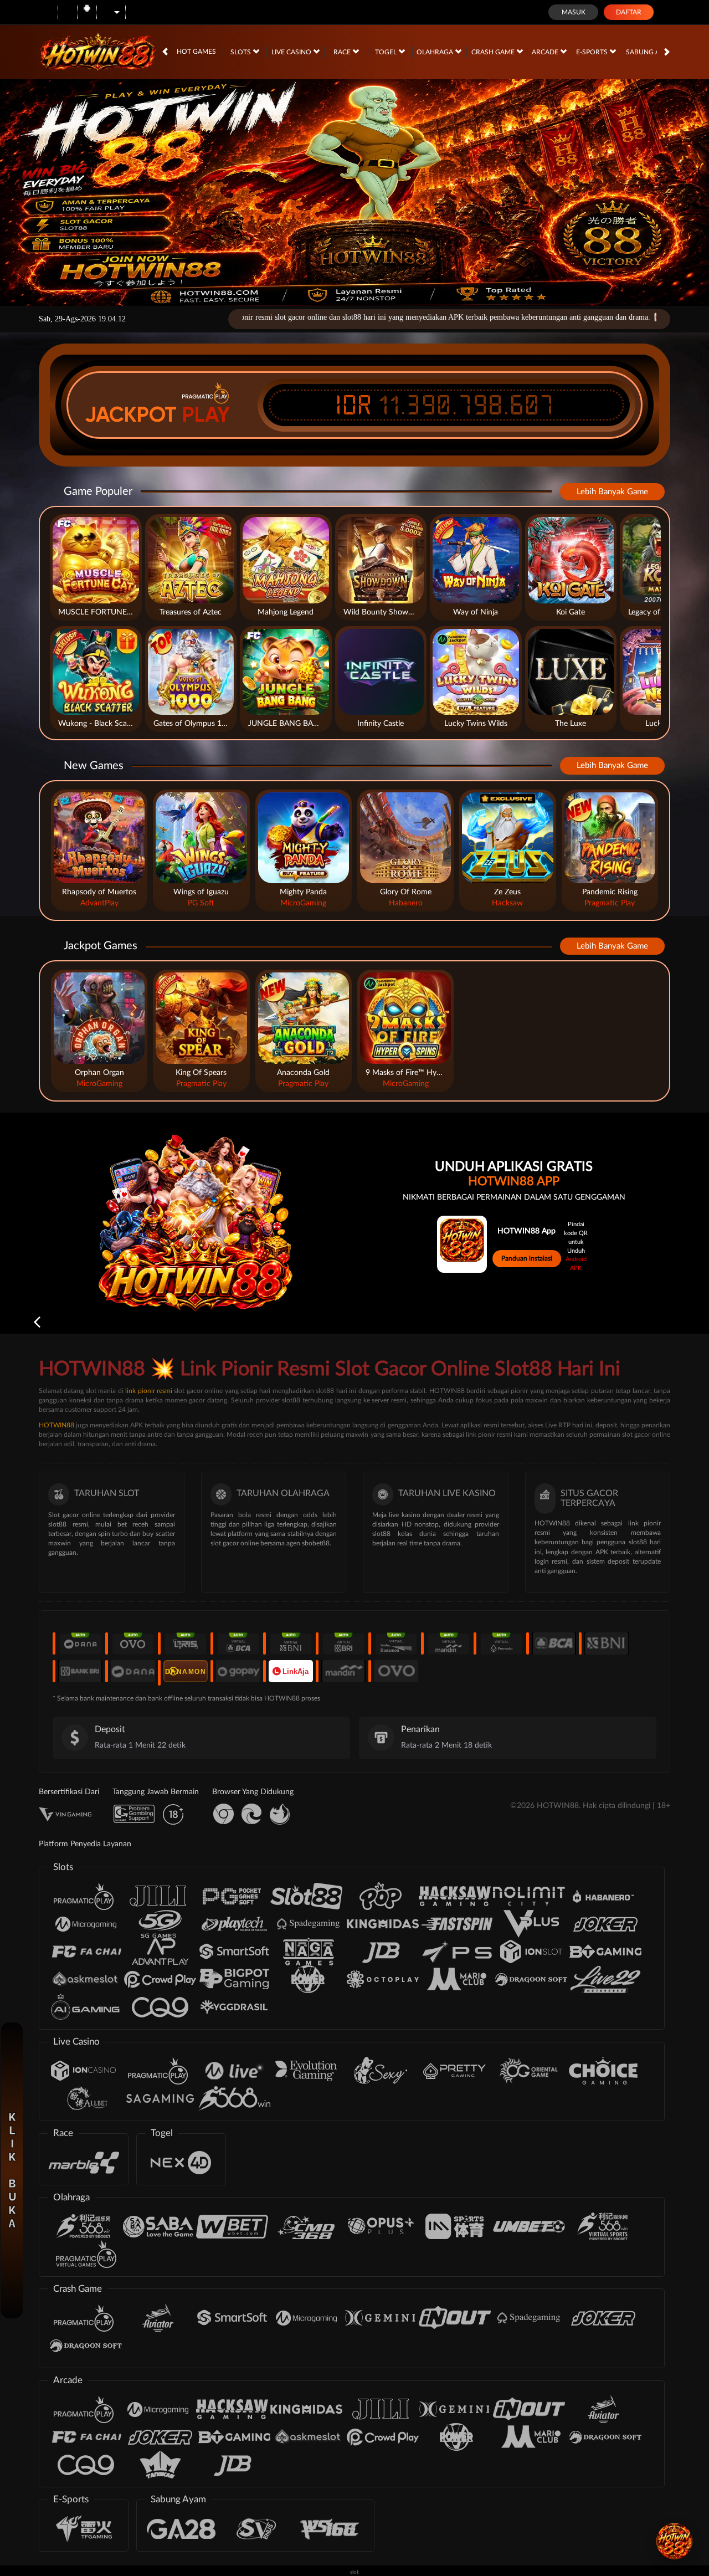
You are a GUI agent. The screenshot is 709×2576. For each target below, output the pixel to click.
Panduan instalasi (527, 1258)
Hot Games (196, 52)
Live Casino (292, 52)
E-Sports (593, 52)
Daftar (629, 12)
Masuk (574, 12)
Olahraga (436, 52)
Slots (242, 52)
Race (343, 52)
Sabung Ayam (651, 52)
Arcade (546, 52)
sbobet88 (316, 1543)
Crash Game (494, 52)
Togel (387, 52)
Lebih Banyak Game (612, 492)
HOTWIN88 (56, 1425)
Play (206, 414)
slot (354, 2572)
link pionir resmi (149, 1391)
